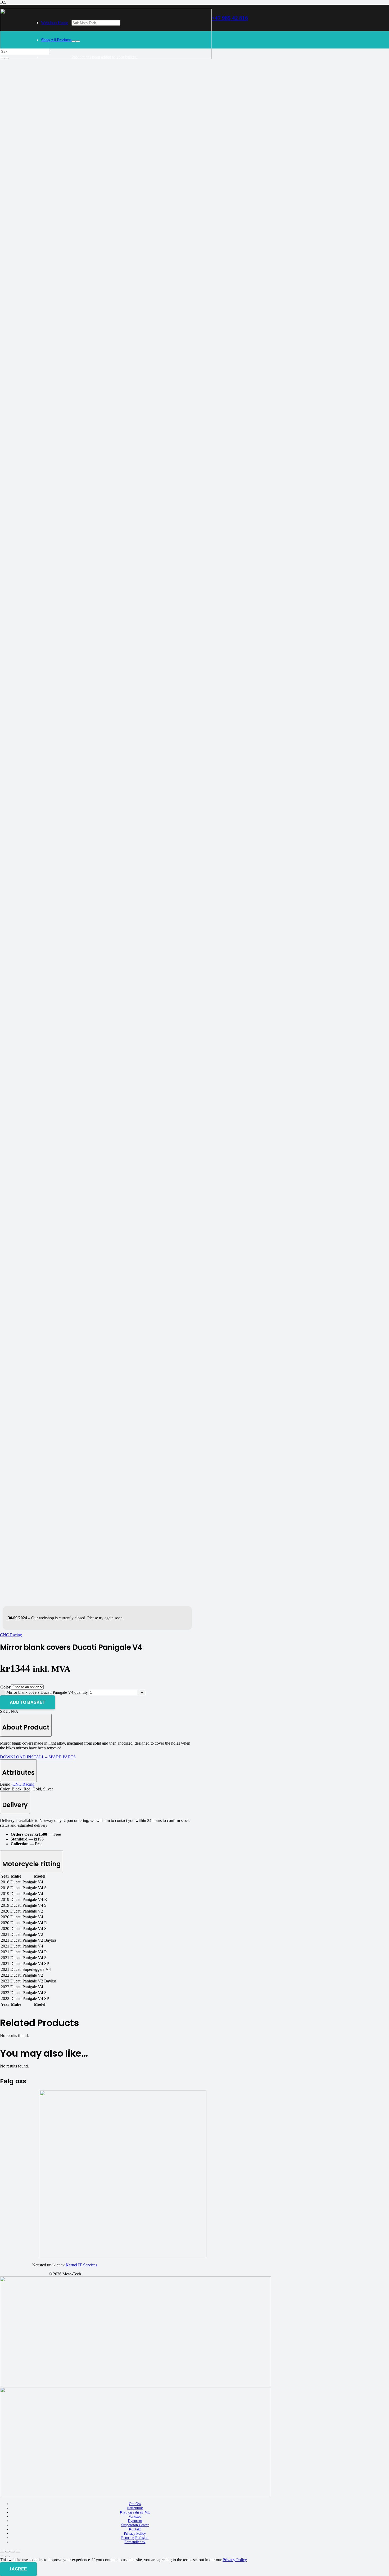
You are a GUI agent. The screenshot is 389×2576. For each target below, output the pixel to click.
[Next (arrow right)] (7, 2556)
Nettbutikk (135, 2508)
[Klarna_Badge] (135, 2385)
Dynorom (135, 2521)
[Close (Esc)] (18, 2552)
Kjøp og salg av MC (135, 2512)
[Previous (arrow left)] (2, 2556)
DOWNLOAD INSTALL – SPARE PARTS (38, 1757)
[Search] (74, 41)
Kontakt (135, 2529)
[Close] (78, 41)
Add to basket (28, 1702)
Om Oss (135, 2504)
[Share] (13, 2552)
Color (5, 1687)
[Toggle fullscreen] (7, 2552)
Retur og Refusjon (135, 2538)
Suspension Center (135, 2525)
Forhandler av (135, 2542)
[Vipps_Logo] (135, 2496)
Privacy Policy (135, 2533)
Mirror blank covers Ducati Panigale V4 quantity (47, 1692)
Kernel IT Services (81, 2265)
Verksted (135, 2517)
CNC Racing (23, 1784)
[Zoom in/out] (2, 2552)
